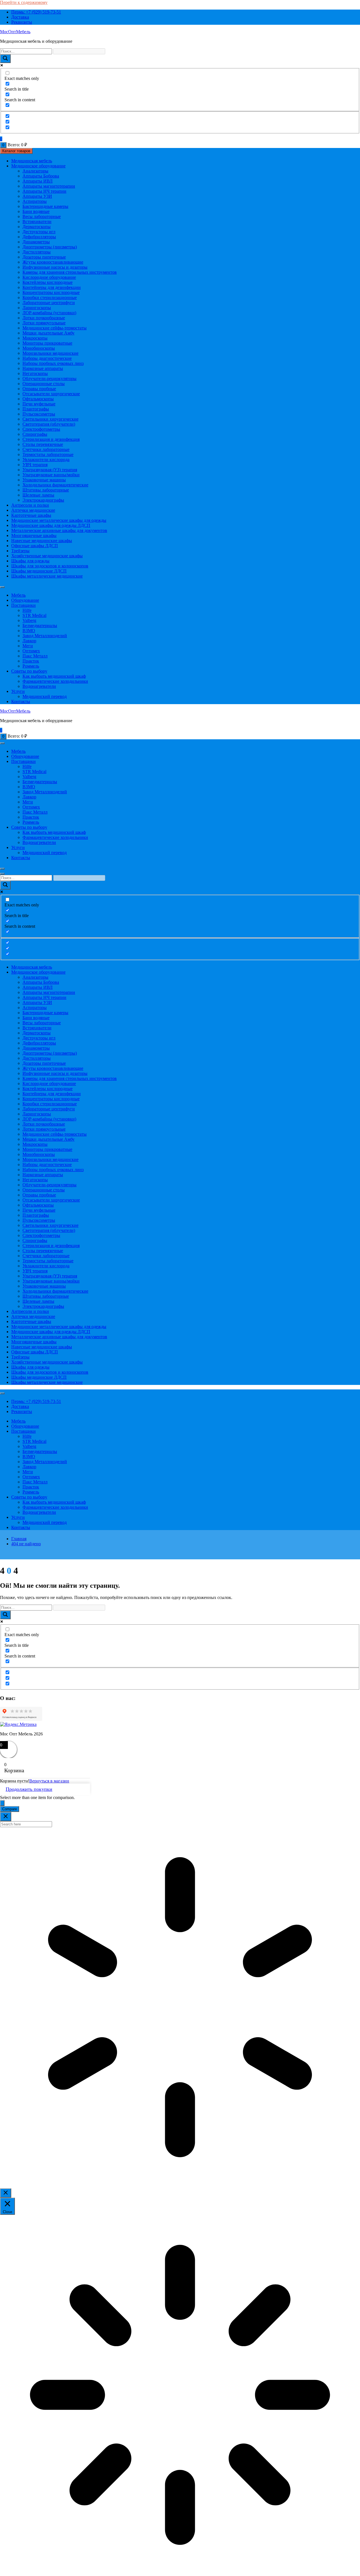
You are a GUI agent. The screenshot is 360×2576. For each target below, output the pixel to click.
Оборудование (25, 600)
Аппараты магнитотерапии (49, 186)
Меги (28, 646)
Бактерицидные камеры (45, 206)
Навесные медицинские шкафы (42, 541)
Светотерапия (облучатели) (49, 424)
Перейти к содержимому (24, 2)
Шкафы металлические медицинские (47, 576)
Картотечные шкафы (31, 515)
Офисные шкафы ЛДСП (35, 546)
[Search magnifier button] (5, 59)
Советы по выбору (29, 671)
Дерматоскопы (37, 227)
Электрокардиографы (43, 500)
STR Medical (34, 615)
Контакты (21, 701)
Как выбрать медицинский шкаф (54, 676)
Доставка (20, 17)
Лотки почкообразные (44, 318)
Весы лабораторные (42, 216)
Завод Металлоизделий (45, 636)
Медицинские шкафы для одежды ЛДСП (51, 525)
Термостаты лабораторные (48, 454)
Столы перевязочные (43, 444)
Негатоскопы (35, 373)
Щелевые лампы (38, 495)
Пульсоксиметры (39, 414)
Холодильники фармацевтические (55, 485)
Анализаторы (35, 171)
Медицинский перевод (45, 696)
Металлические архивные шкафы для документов (59, 530)
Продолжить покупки (29, 1789)
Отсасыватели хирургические (51, 394)
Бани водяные (36, 211)
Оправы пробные (39, 389)
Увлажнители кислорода (46, 460)
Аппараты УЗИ (37, 196)
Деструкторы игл (39, 232)
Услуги (18, 691)
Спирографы (35, 434)
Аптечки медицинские (33, 510)
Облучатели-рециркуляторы (49, 379)
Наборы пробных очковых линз (53, 363)
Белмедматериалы (40, 626)
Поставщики (23, 605)
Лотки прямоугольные (44, 323)
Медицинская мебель (32, 161)
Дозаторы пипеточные (44, 257)
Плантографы (36, 409)
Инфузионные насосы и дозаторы (55, 267)
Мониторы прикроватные (47, 343)
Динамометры (36, 242)
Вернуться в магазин (49, 1781)
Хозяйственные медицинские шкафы (47, 556)
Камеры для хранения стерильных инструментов (70, 272)
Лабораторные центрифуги (49, 303)
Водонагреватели (39, 686)
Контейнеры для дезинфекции (52, 287)
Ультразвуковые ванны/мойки (51, 475)
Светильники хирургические (50, 419)
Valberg (29, 620)
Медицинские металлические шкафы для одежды (59, 520)
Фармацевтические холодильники (55, 681)
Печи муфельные (39, 404)
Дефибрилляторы (39, 237)
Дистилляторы (37, 252)
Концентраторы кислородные (51, 292)
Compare (10, 1809)
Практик (31, 661)
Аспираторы (35, 201)
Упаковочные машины (44, 480)
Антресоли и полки (30, 505)
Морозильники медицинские (50, 353)
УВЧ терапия (35, 465)
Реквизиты (22, 22)
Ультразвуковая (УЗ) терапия (50, 470)
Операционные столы (44, 384)
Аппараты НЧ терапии (44, 191)
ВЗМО (29, 631)
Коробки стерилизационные (50, 297)
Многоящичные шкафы (34, 535)
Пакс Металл (35, 656)
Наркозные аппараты (43, 368)
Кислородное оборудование (49, 277)
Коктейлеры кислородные (48, 282)
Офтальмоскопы (38, 399)
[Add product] (2, 1803)
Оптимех (31, 651)
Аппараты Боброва (41, 176)
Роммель (31, 666)
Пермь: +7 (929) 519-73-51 (36, 12)
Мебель (18, 595)
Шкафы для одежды (30, 561)
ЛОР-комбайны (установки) (49, 313)
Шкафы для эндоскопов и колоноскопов (50, 566)
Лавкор (29, 641)
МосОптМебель (15, 32)
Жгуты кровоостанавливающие (53, 262)
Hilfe (27, 610)
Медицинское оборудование (38, 166)
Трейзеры (20, 551)
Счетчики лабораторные (46, 449)
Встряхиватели (37, 222)
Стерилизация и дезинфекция (51, 439)
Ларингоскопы (37, 308)
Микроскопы (35, 338)
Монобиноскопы (39, 348)
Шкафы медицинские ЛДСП (39, 571)
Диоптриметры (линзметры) (50, 247)
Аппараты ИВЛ (38, 181)
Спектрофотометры (41, 429)
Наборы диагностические (47, 358)
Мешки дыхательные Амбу (49, 333)
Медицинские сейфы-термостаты (55, 328)
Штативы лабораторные (46, 490)
